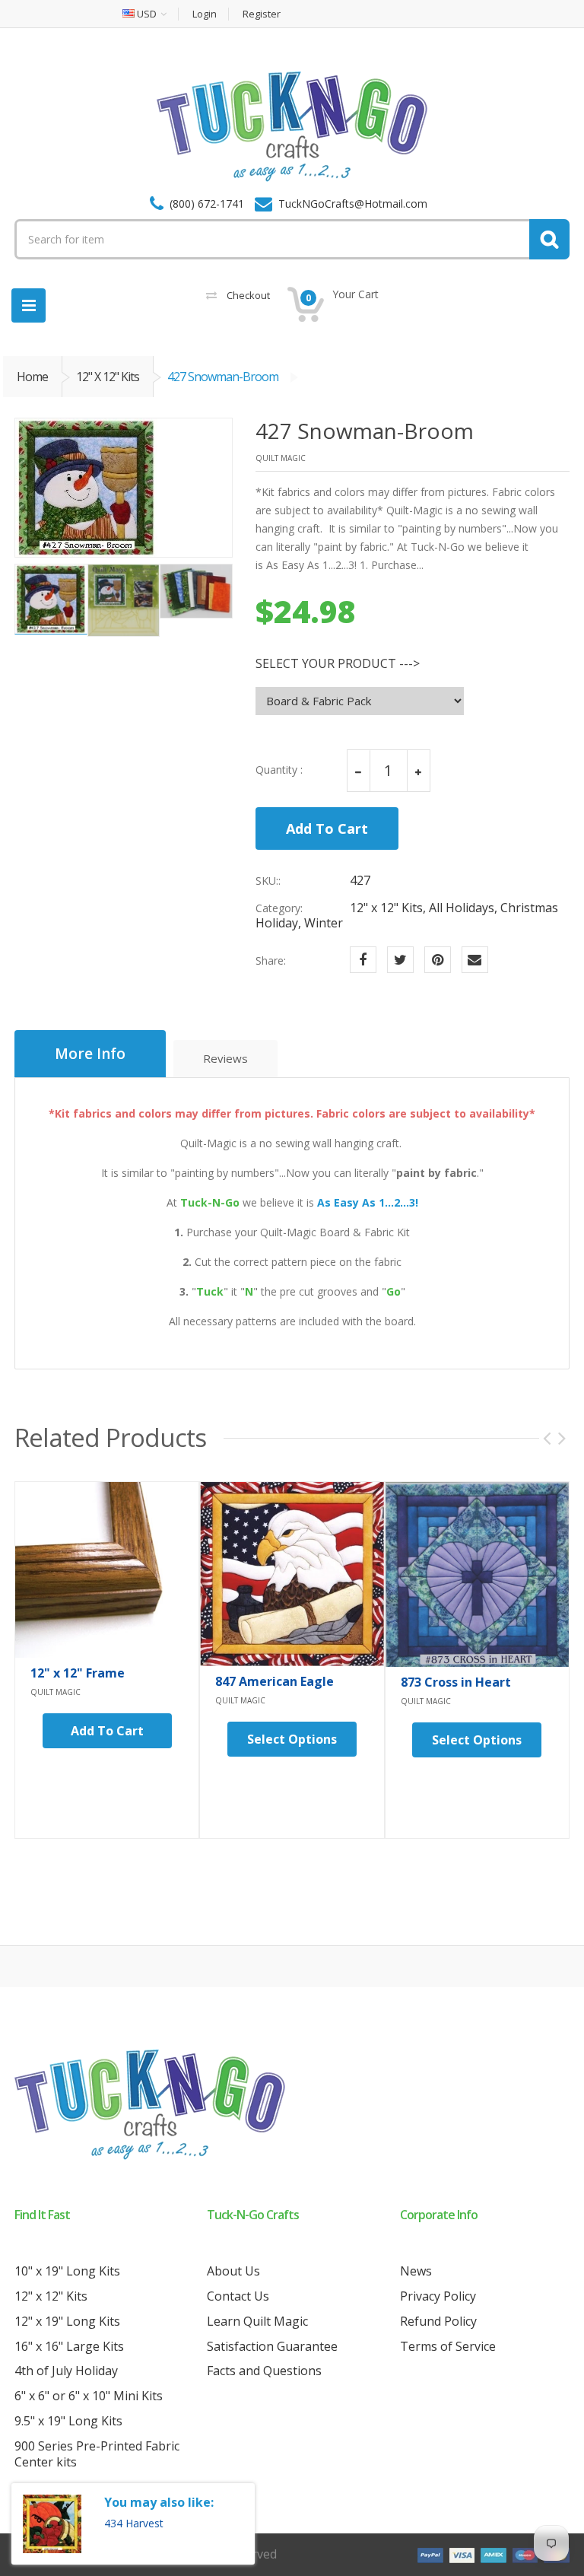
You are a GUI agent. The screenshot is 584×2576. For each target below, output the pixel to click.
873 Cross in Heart (456, 1682)
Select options (292, 1739)
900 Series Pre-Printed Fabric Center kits (97, 2454)
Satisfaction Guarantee (272, 2346)
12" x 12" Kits (108, 377)
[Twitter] (400, 960)
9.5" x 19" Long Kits (68, 2421)
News (416, 2271)
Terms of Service (448, 2346)
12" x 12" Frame (78, 1673)
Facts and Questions (264, 2371)
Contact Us (238, 2296)
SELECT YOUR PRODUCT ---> (338, 664)
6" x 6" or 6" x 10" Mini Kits (89, 2396)
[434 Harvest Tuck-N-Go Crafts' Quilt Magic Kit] (52, 2524)
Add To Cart (327, 828)
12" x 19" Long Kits (67, 2321)
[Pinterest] (438, 960)
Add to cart (107, 1731)
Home (32, 377)
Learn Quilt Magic (257, 2321)
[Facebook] (363, 960)
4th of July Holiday (66, 2371)
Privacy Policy (438, 2296)
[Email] (475, 960)
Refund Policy (438, 2321)
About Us (233, 2271)
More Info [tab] (90, 1054)
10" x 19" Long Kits (67, 2271)
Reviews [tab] (225, 1058)
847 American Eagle (275, 1681)
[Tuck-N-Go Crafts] (292, 126)
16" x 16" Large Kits (69, 2346)
